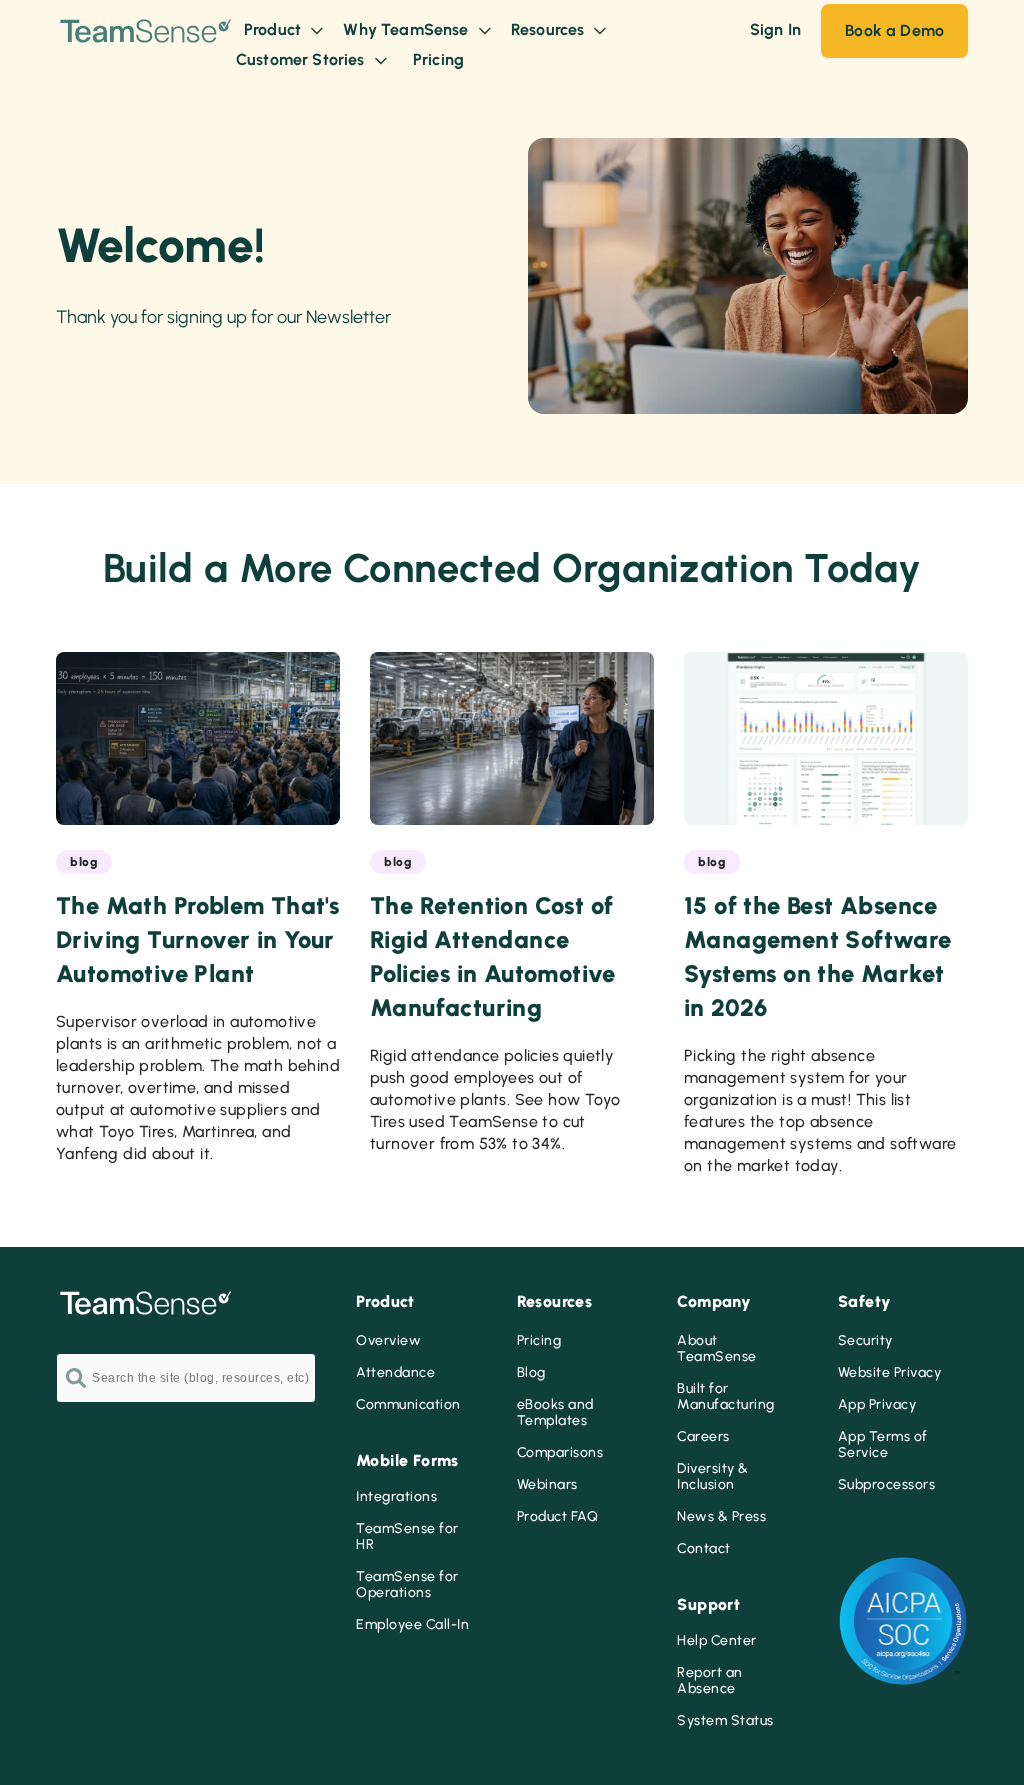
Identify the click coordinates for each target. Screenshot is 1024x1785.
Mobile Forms (407, 1460)
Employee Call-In (412, 1625)
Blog (531, 1373)
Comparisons (560, 1453)
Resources (550, 29)
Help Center (717, 1641)
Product (274, 29)
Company (714, 1301)
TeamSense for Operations (407, 1585)
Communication (408, 1405)
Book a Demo (894, 30)
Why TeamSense (407, 29)
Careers (703, 1437)
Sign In (775, 29)
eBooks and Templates (555, 1413)
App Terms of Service (883, 1445)
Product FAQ (558, 1517)
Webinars (547, 1485)
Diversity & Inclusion (713, 1477)
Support (708, 1604)
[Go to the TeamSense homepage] (146, 45)
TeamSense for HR (407, 1537)
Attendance (395, 1373)
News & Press (721, 1517)
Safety (864, 1301)
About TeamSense (717, 1349)
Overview (388, 1341)
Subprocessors (887, 1485)
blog (84, 862)
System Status (725, 1721)
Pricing (539, 1341)
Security (865, 1341)
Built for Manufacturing (726, 1397)
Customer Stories (302, 59)
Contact (704, 1549)
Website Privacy (890, 1373)
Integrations (396, 1497)
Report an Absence (710, 1681)
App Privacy (877, 1405)
